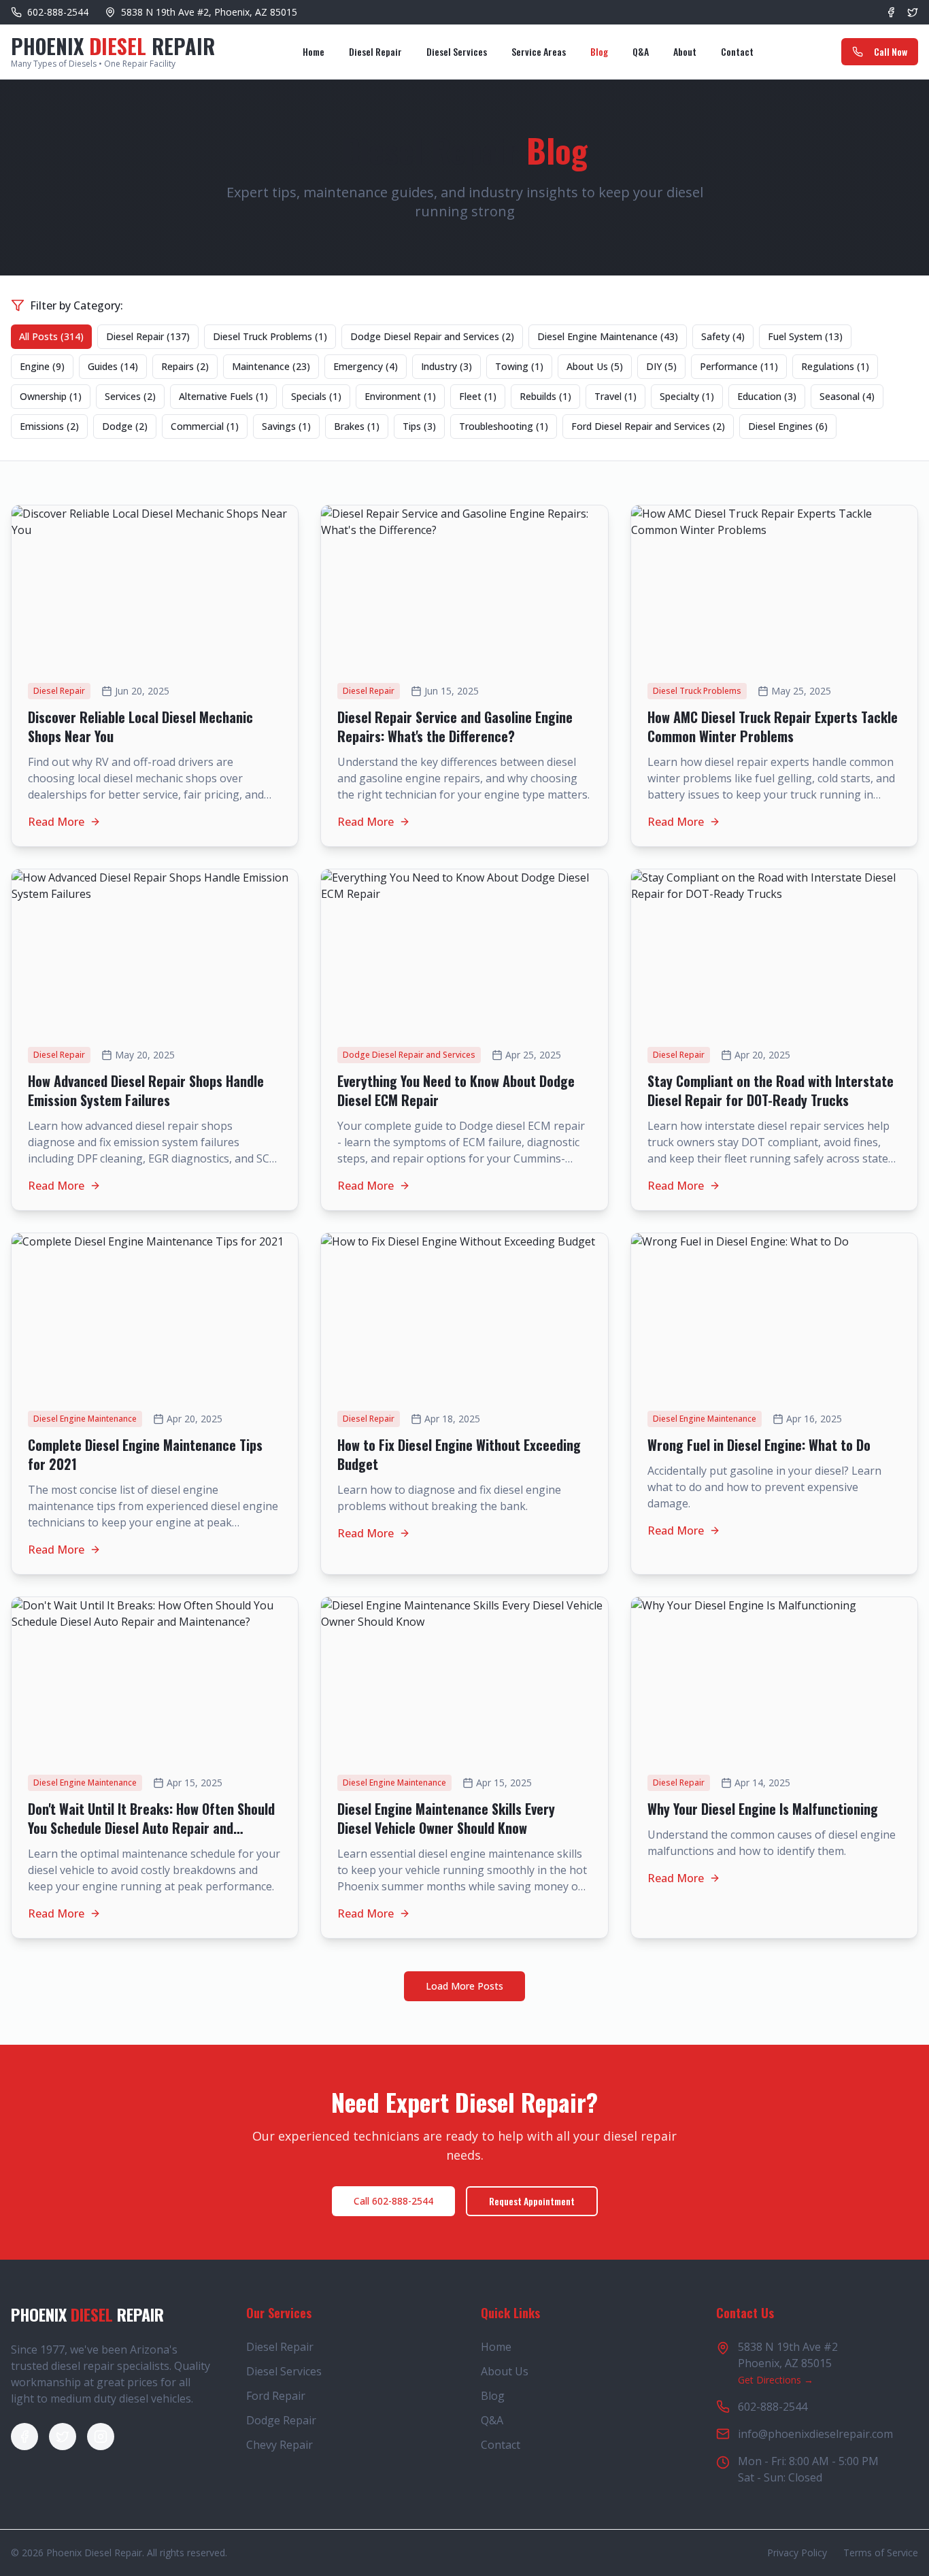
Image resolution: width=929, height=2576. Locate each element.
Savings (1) (286, 426)
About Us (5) (595, 366)
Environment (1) (400, 396)
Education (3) (767, 396)
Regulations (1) (835, 366)
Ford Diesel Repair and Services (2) (648, 426)
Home (314, 51)
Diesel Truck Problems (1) (270, 336)
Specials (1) (316, 396)
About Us (505, 2371)
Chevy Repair (280, 2445)
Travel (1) (615, 396)
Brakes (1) (357, 426)
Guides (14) (113, 366)
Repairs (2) (185, 366)
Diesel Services (457, 51)
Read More (56, 822)
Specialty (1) (687, 396)
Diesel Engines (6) (788, 426)
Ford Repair (276, 2396)
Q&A (641, 51)
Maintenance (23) (271, 366)
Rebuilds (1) (545, 396)
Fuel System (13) (805, 336)
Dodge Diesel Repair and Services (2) (432, 336)
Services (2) (130, 396)
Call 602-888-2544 (393, 2201)
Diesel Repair (375, 51)
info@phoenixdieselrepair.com (815, 2434)
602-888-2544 (773, 2407)
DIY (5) (661, 366)
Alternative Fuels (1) (223, 396)
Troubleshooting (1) (504, 426)
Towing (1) (519, 366)
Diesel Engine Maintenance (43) (608, 336)
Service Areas (539, 51)
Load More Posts (464, 1986)
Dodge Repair (281, 2420)
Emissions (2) (49, 426)
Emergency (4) (366, 366)
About (685, 51)
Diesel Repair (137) (148, 336)
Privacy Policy (797, 2553)
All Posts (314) (51, 336)
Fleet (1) (478, 396)
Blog (599, 51)
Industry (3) (446, 366)
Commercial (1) (205, 426)
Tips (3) (419, 426)
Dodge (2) (125, 426)
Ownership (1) (51, 396)
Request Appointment (532, 2201)
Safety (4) (723, 336)
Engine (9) (42, 366)
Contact (737, 51)
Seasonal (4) (847, 396)
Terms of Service (881, 2553)
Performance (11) (739, 366)
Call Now (891, 51)
